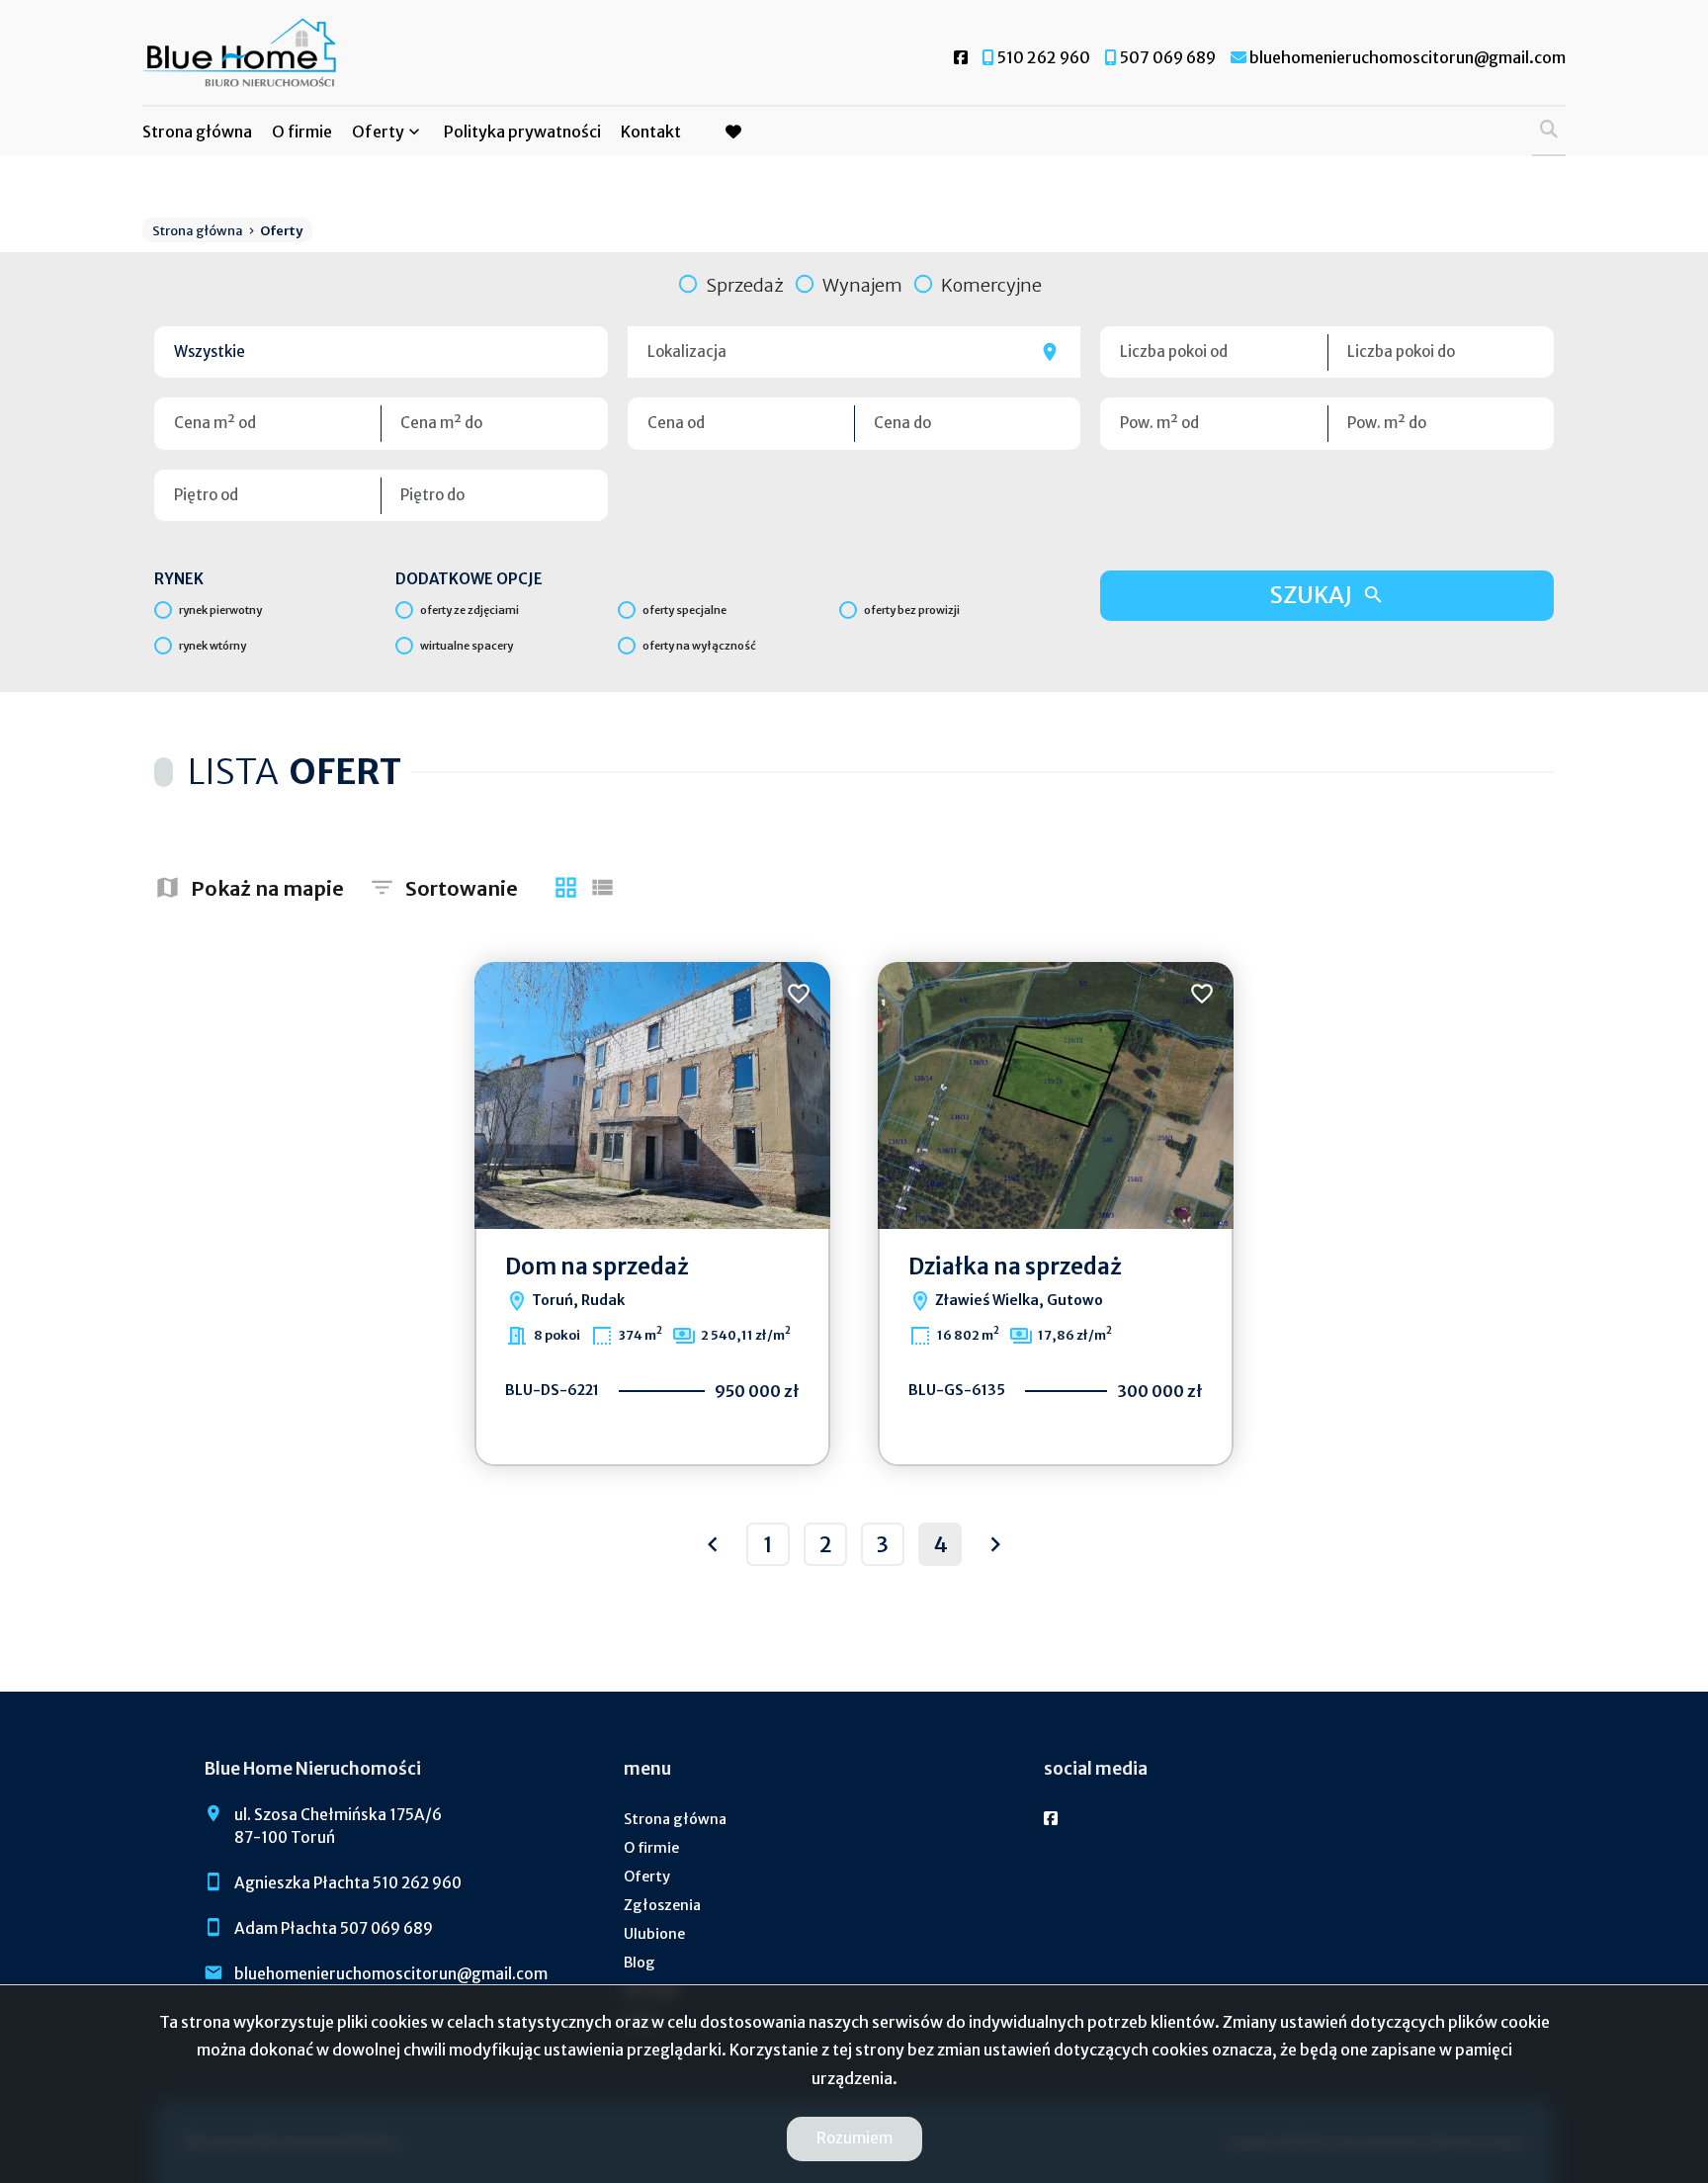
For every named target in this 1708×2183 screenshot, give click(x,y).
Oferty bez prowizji (912, 610)
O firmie (302, 131)
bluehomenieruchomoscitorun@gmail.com (391, 1974)
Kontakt (651, 131)
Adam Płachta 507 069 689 (334, 1928)
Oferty (378, 131)
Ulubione (654, 1934)
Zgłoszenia (662, 1905)
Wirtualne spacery (467, 646)
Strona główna (197, 131)
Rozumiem (854, 2138)
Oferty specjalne (684, 610)
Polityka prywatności (522, 131)
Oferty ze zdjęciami (470, 610)
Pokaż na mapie (267, 888)
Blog (640, 1963)
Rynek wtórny (213, 646)
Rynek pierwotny (220, 610)
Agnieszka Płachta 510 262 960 (348, 1883)
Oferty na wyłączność (699, 646)
